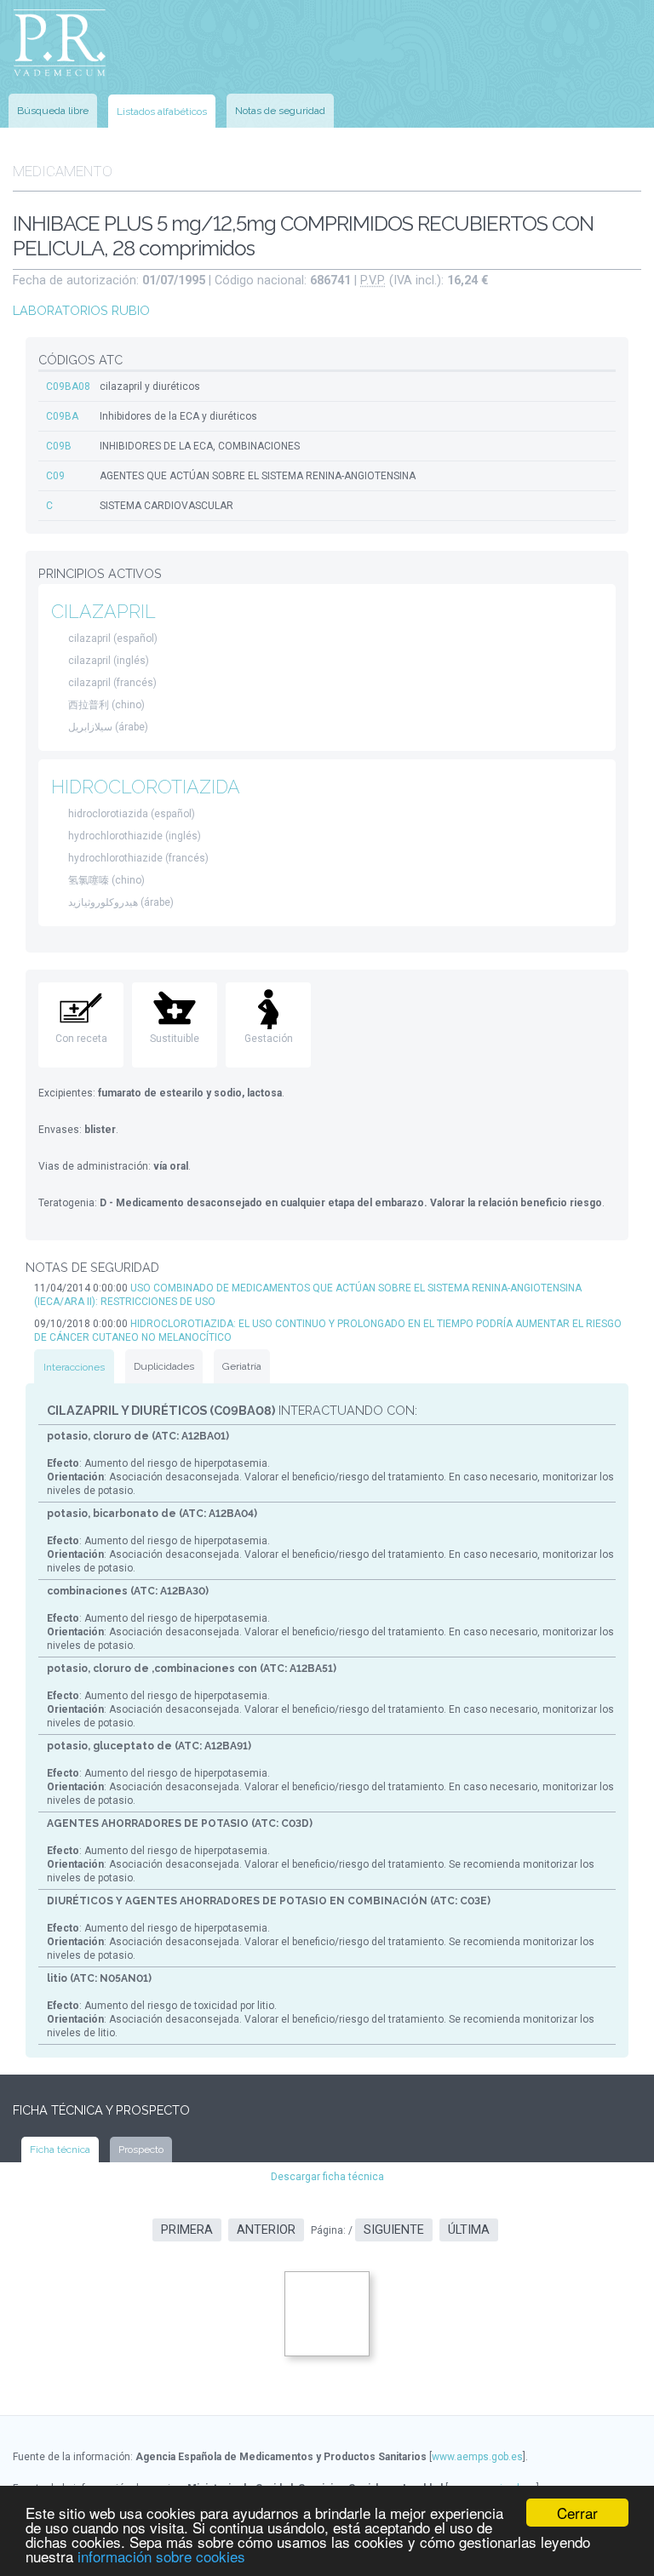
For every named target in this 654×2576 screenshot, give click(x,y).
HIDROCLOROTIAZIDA (146, 787)
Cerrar (577, 2513)
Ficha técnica (60, 2150)
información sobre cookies (161, 2556)
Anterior (266, 2230)
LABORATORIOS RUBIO (81, 310)
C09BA (62, 416)
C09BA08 (68, 386)
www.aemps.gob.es (477, 2457)
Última (469, 2230)
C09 (55, 476)
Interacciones (74, 1367)
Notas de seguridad (280, 111)
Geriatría (242, 1366)
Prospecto (141, 2150)
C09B (59, 446)
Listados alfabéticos (162, 112)
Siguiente (394, 2230)
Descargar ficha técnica (327, 2177)
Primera (187, 2230)
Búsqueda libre (53, 111)
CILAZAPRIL (103, 612)
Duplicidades (164, 1366)
